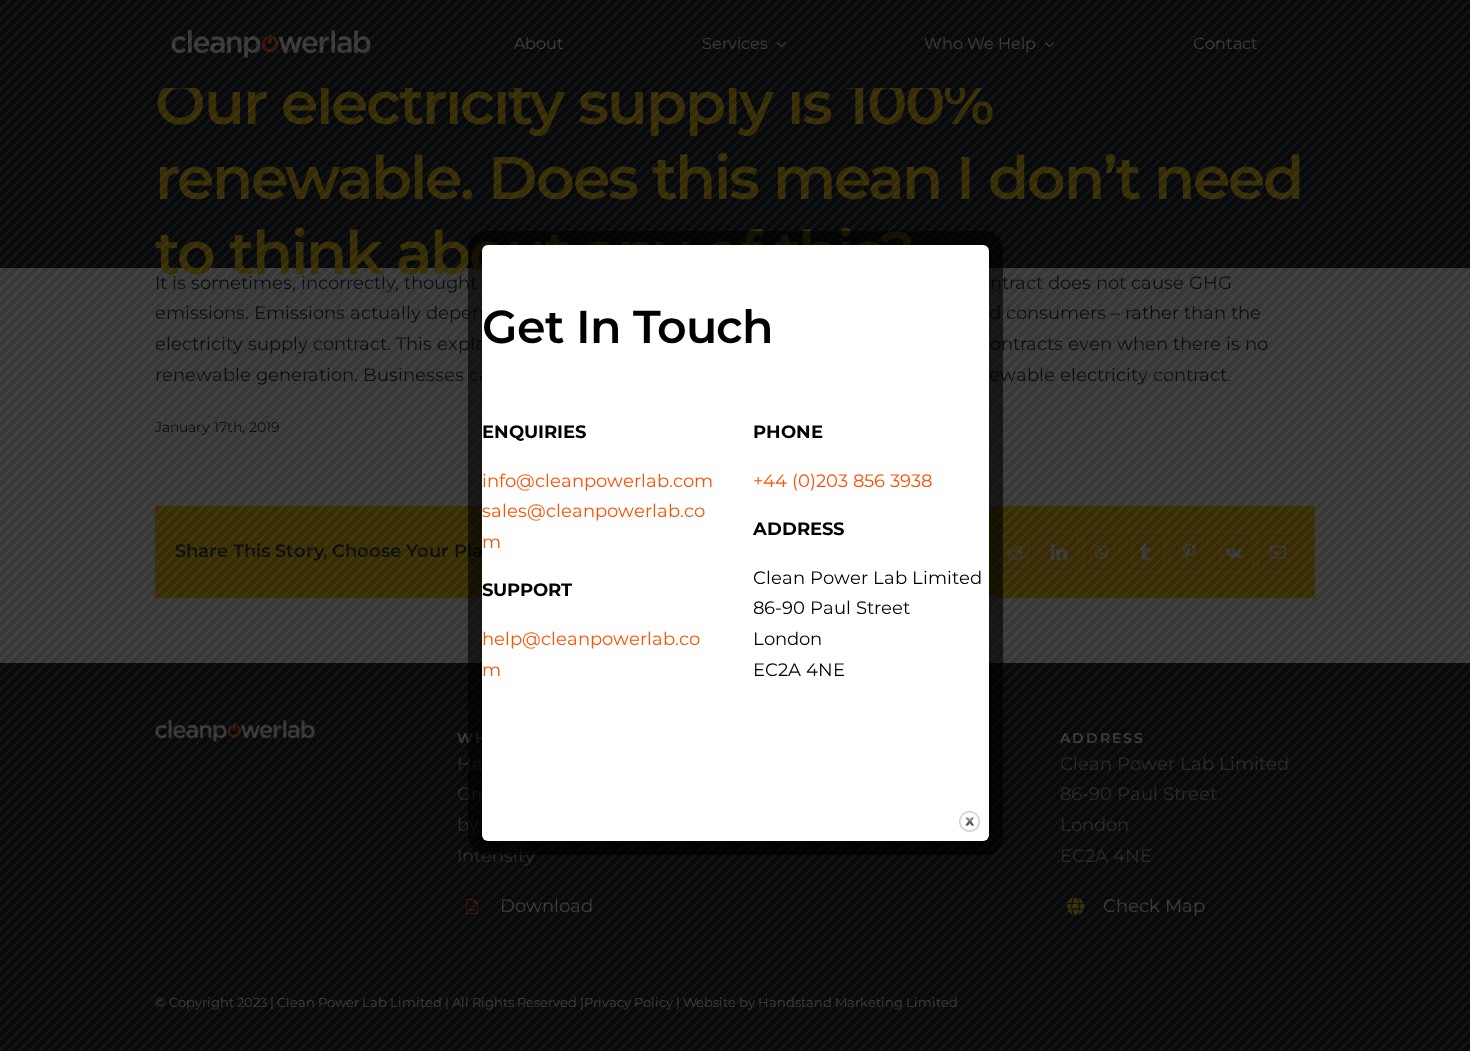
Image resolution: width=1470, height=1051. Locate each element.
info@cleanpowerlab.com (597, 481)
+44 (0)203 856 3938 (842, 481)
